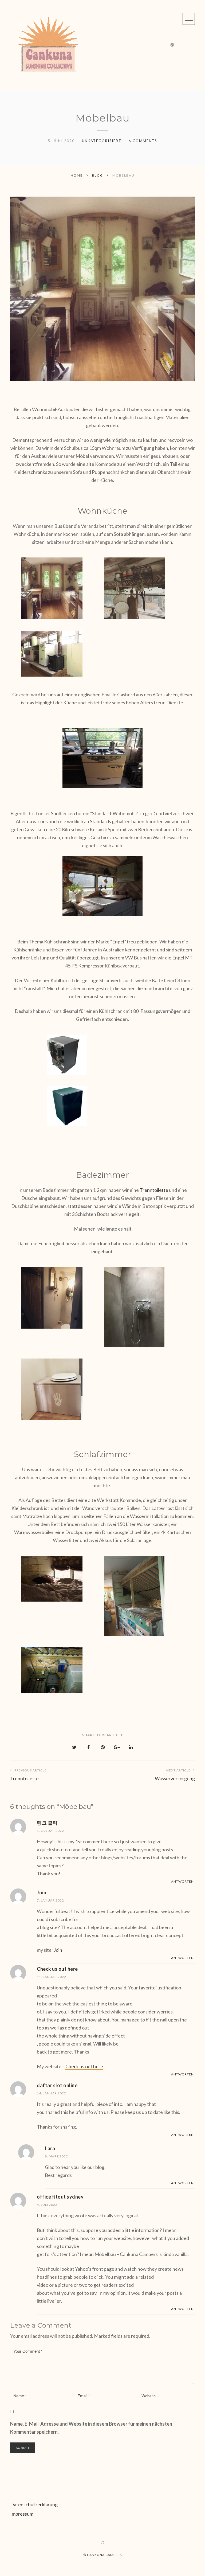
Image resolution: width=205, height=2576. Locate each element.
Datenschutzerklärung (34, 2504)
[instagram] (172, 45)
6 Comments (143, 141)
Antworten (182, 1881)
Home (77, 175)
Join (42, 1892)
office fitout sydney (60, 2197)
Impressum (22, 2514)
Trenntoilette (154, 1190)
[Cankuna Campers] (50, 45)
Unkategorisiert (102, 141)
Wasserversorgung (175, 1775)
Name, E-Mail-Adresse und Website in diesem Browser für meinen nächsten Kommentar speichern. (91, 2428)
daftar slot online (57, 2085)
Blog (98, 175)
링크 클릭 (47, 1823)
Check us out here (57, 1969)
